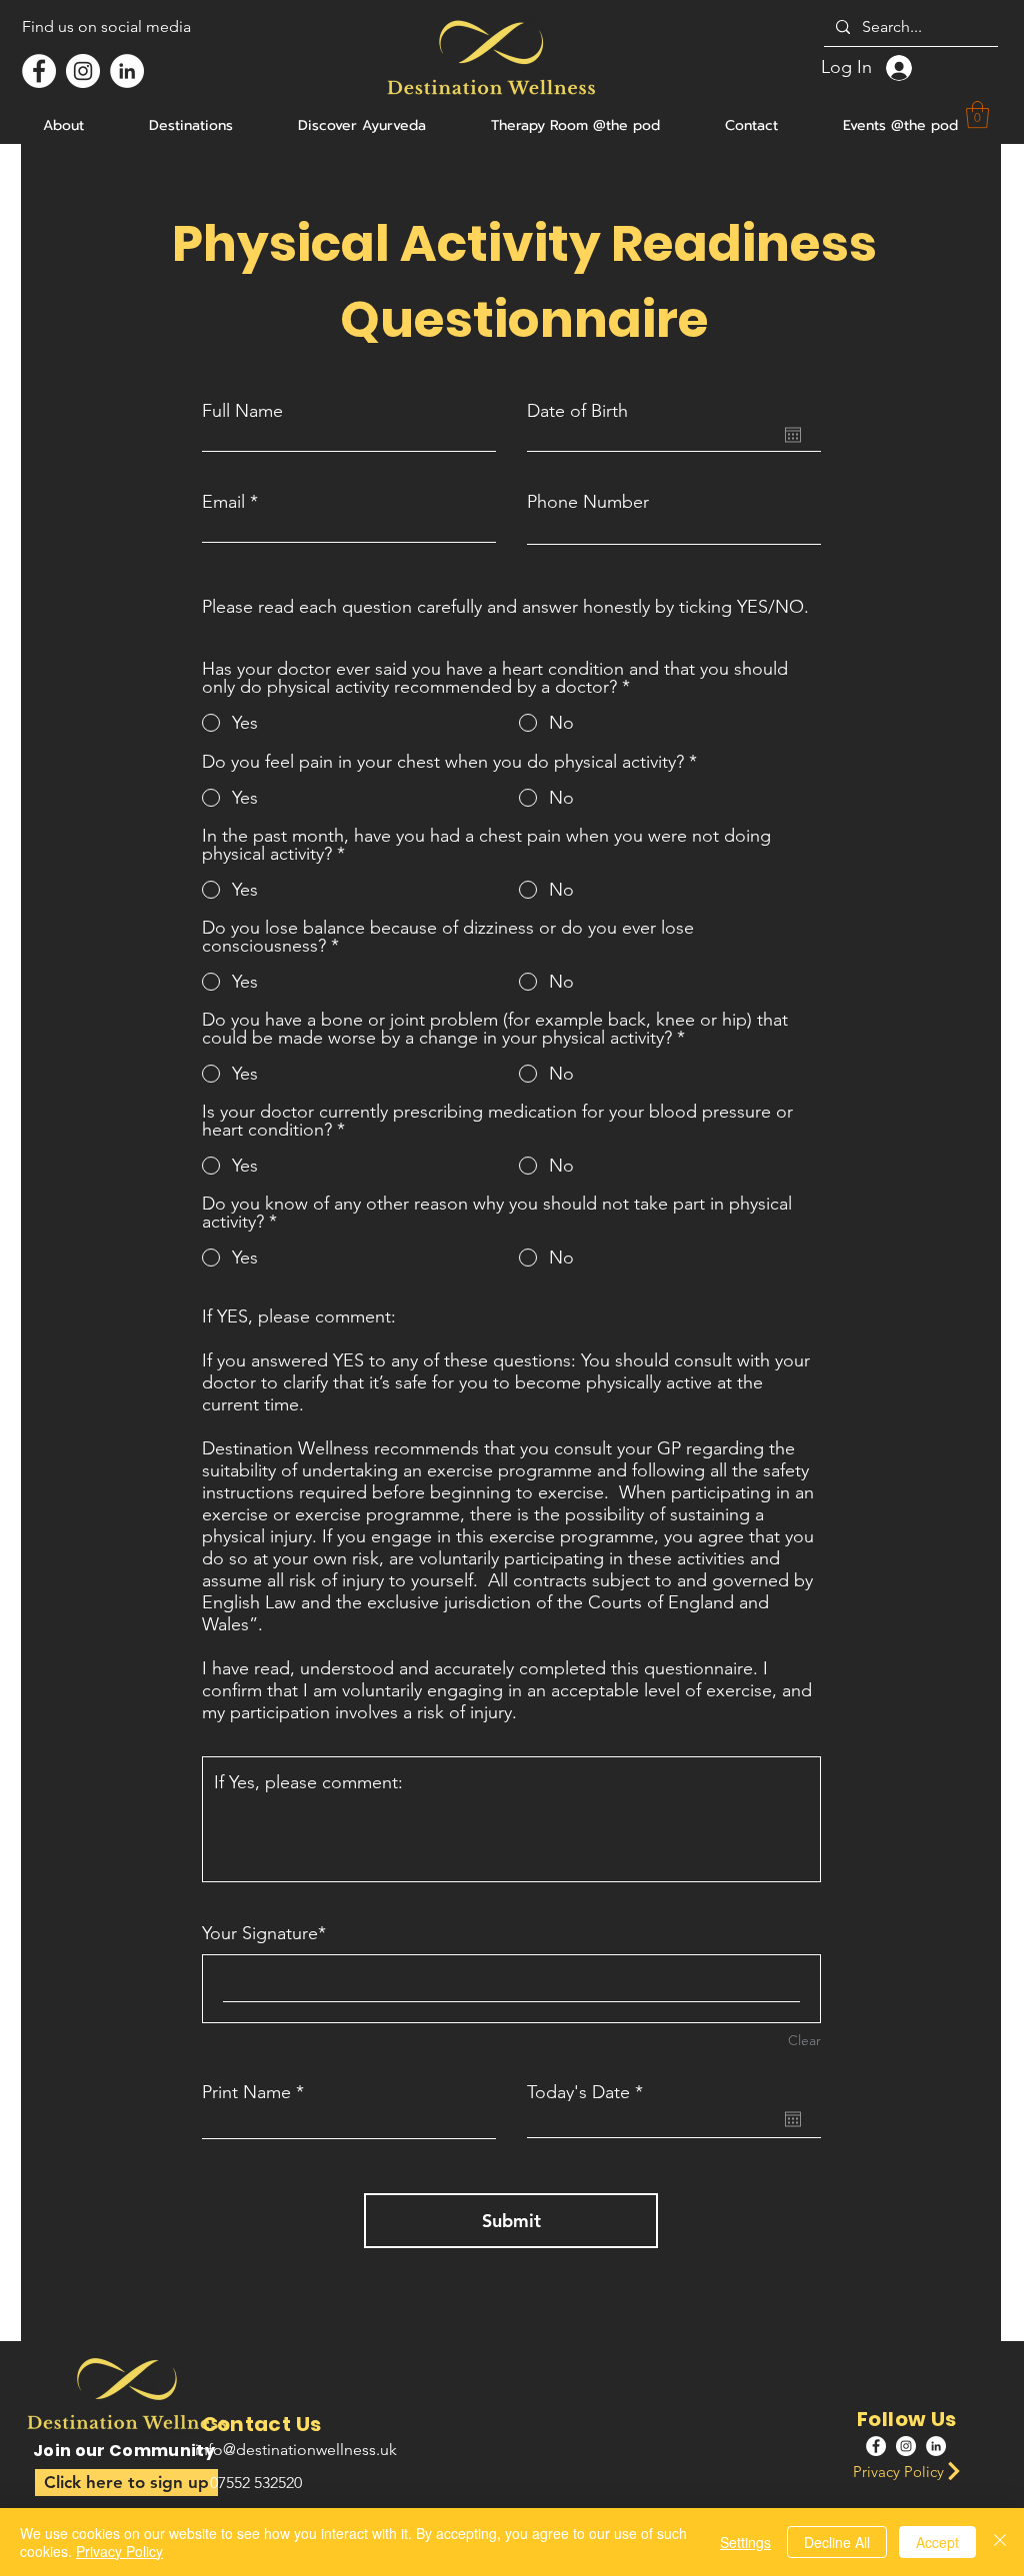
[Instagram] (83, 71)
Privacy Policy (119, 2551)
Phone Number (588, 502)
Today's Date (590, 2092)
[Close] (1000, 2542)
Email (223, 502)
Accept (937, 2542)
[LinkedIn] (127, 71)
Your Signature (260, 1933)
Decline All (837, 2542)
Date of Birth (577, 411)
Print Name (246, 2092)
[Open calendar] (793, 435)
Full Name (242, 411)
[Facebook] (39, 71)
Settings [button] (745, 2542)
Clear (804, 2040)
